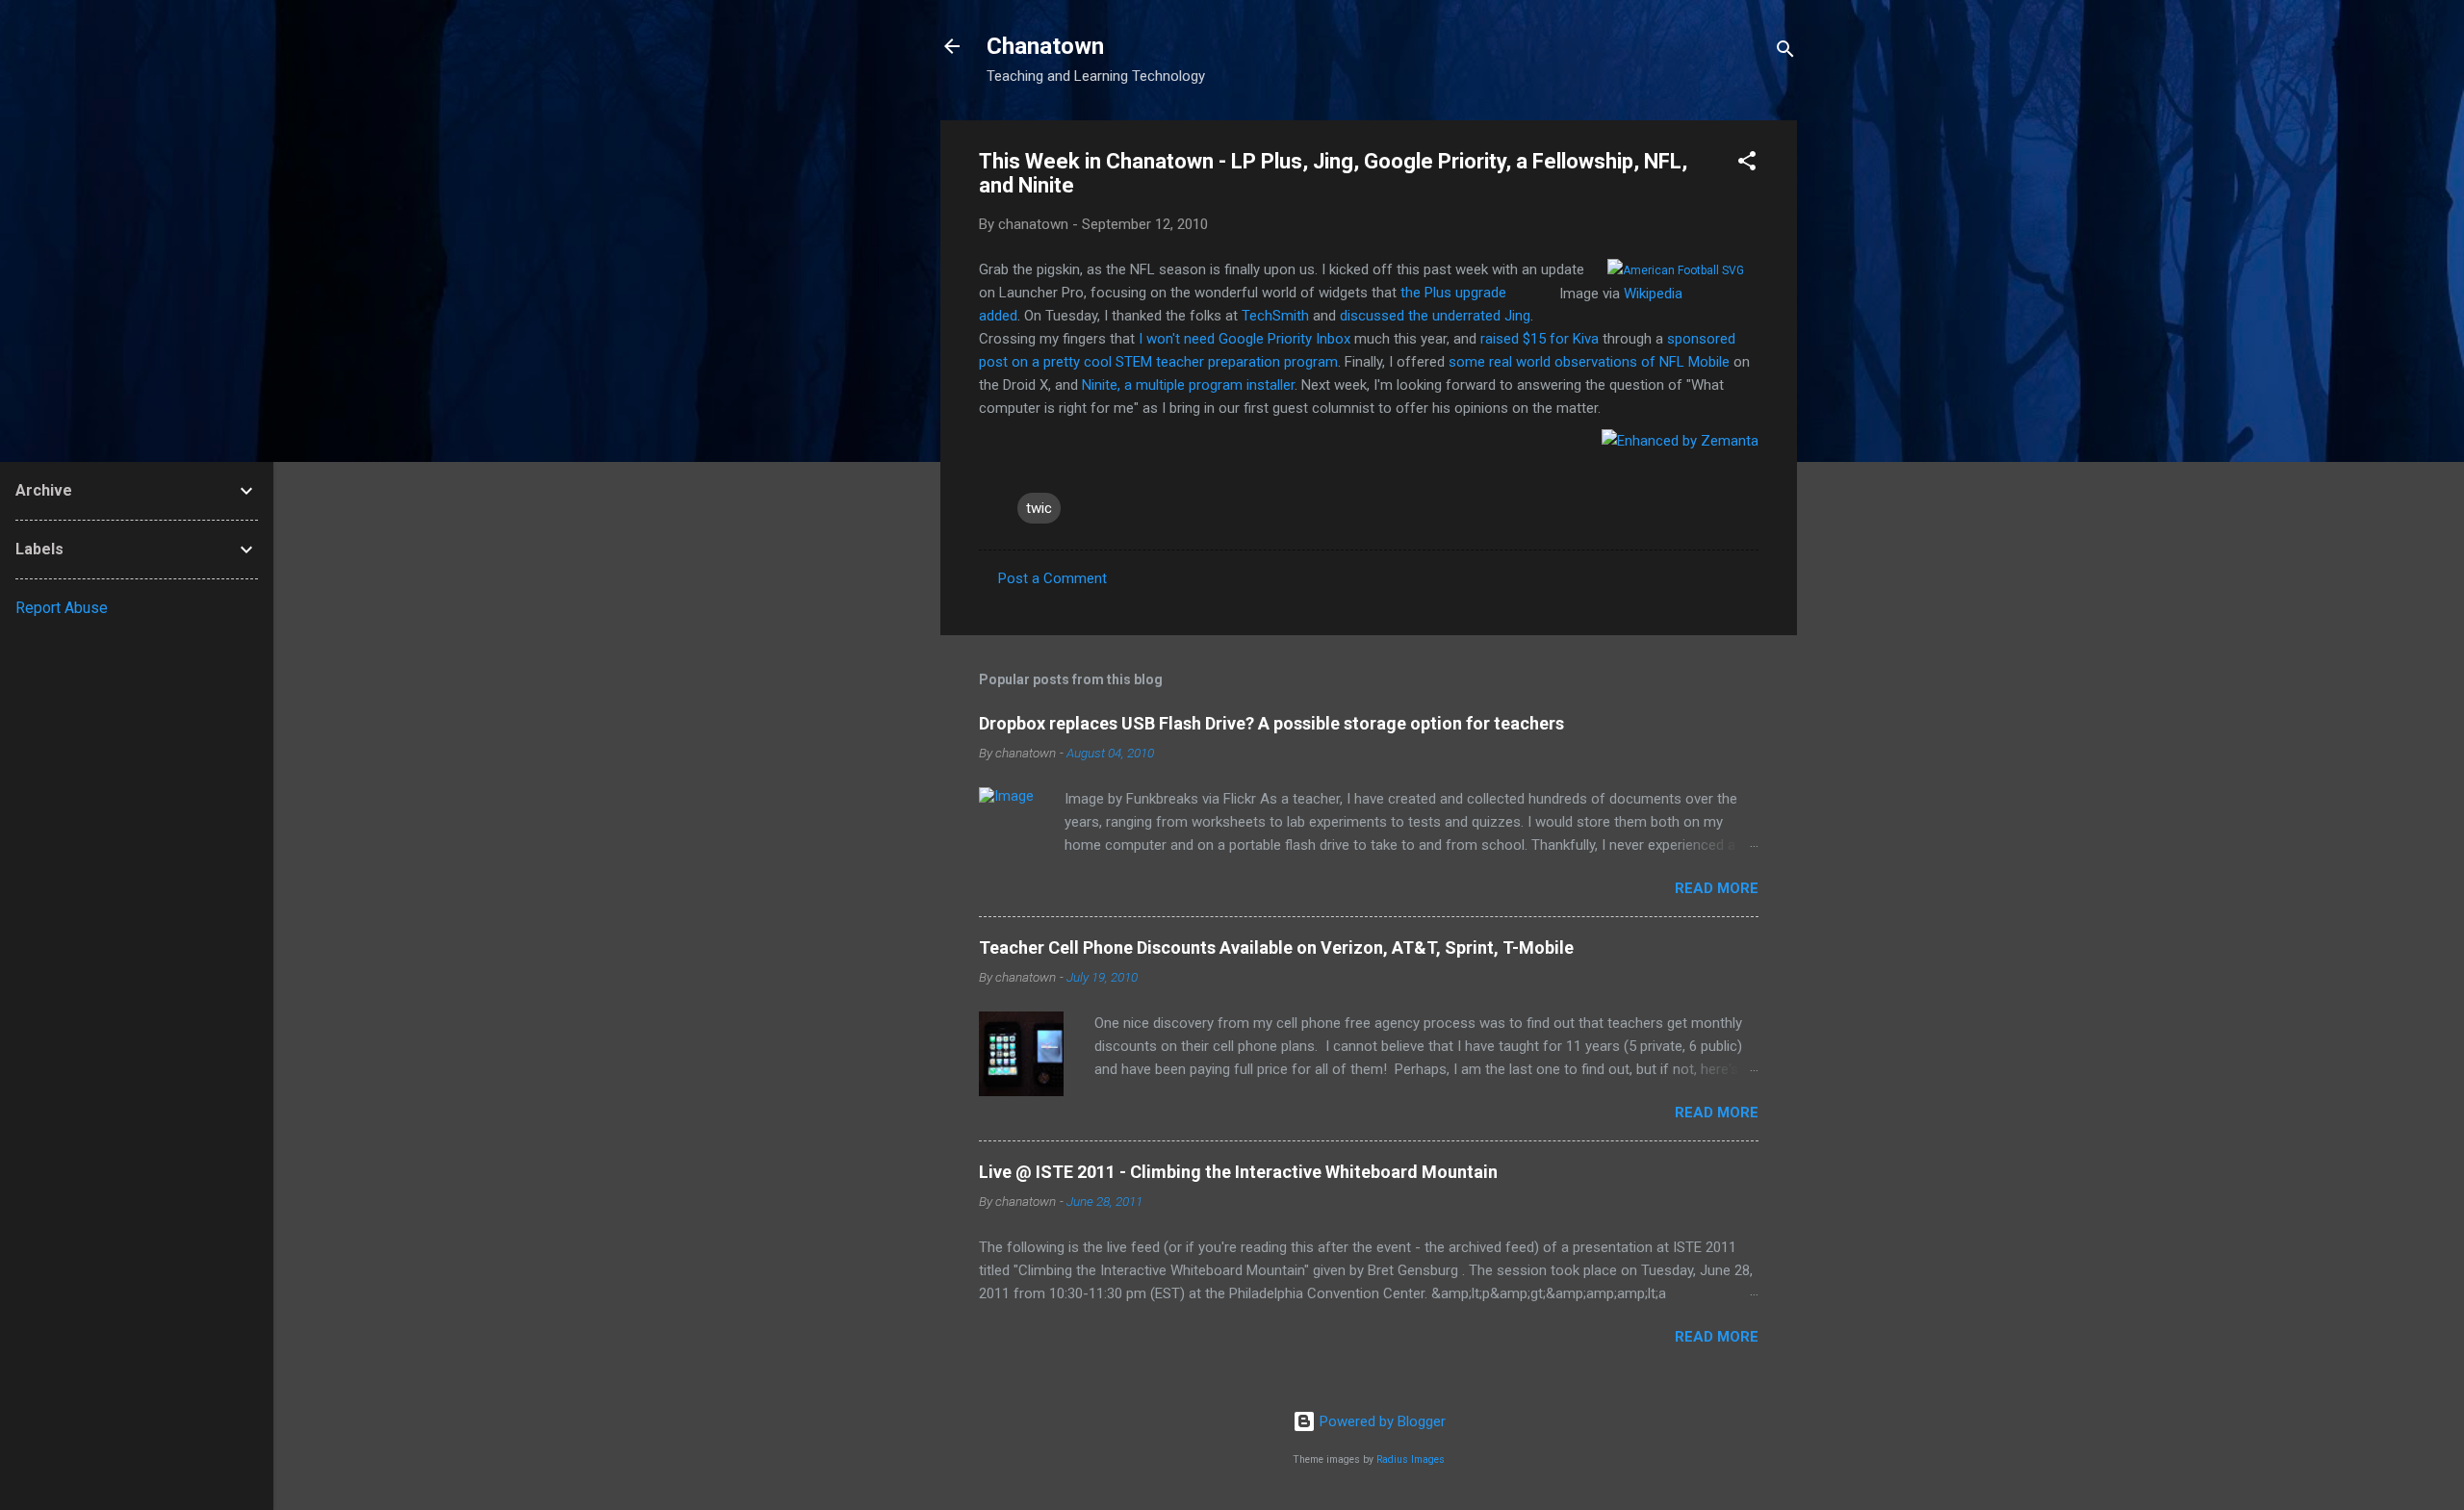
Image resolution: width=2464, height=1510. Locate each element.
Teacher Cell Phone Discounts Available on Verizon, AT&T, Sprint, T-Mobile (1276, 947)
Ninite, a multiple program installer (1188, 385)
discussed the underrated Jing (1435, 316)
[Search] (1785, 52)
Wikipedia (1653, 294)
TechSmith (1275, 316)
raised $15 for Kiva (1540, 339)
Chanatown (1045, 46)
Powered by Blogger (1381, 1421)
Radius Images (1411, 1459)
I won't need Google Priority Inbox (1245, 339)
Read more (1717, 888)
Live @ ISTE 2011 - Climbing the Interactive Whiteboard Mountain (1238, 1172)
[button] (1747, 164)
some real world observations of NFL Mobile (1587, 362)
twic (1039, 508)
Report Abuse (62, 608)
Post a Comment (1052, 578)
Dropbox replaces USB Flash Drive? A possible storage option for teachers (1271, 723)
